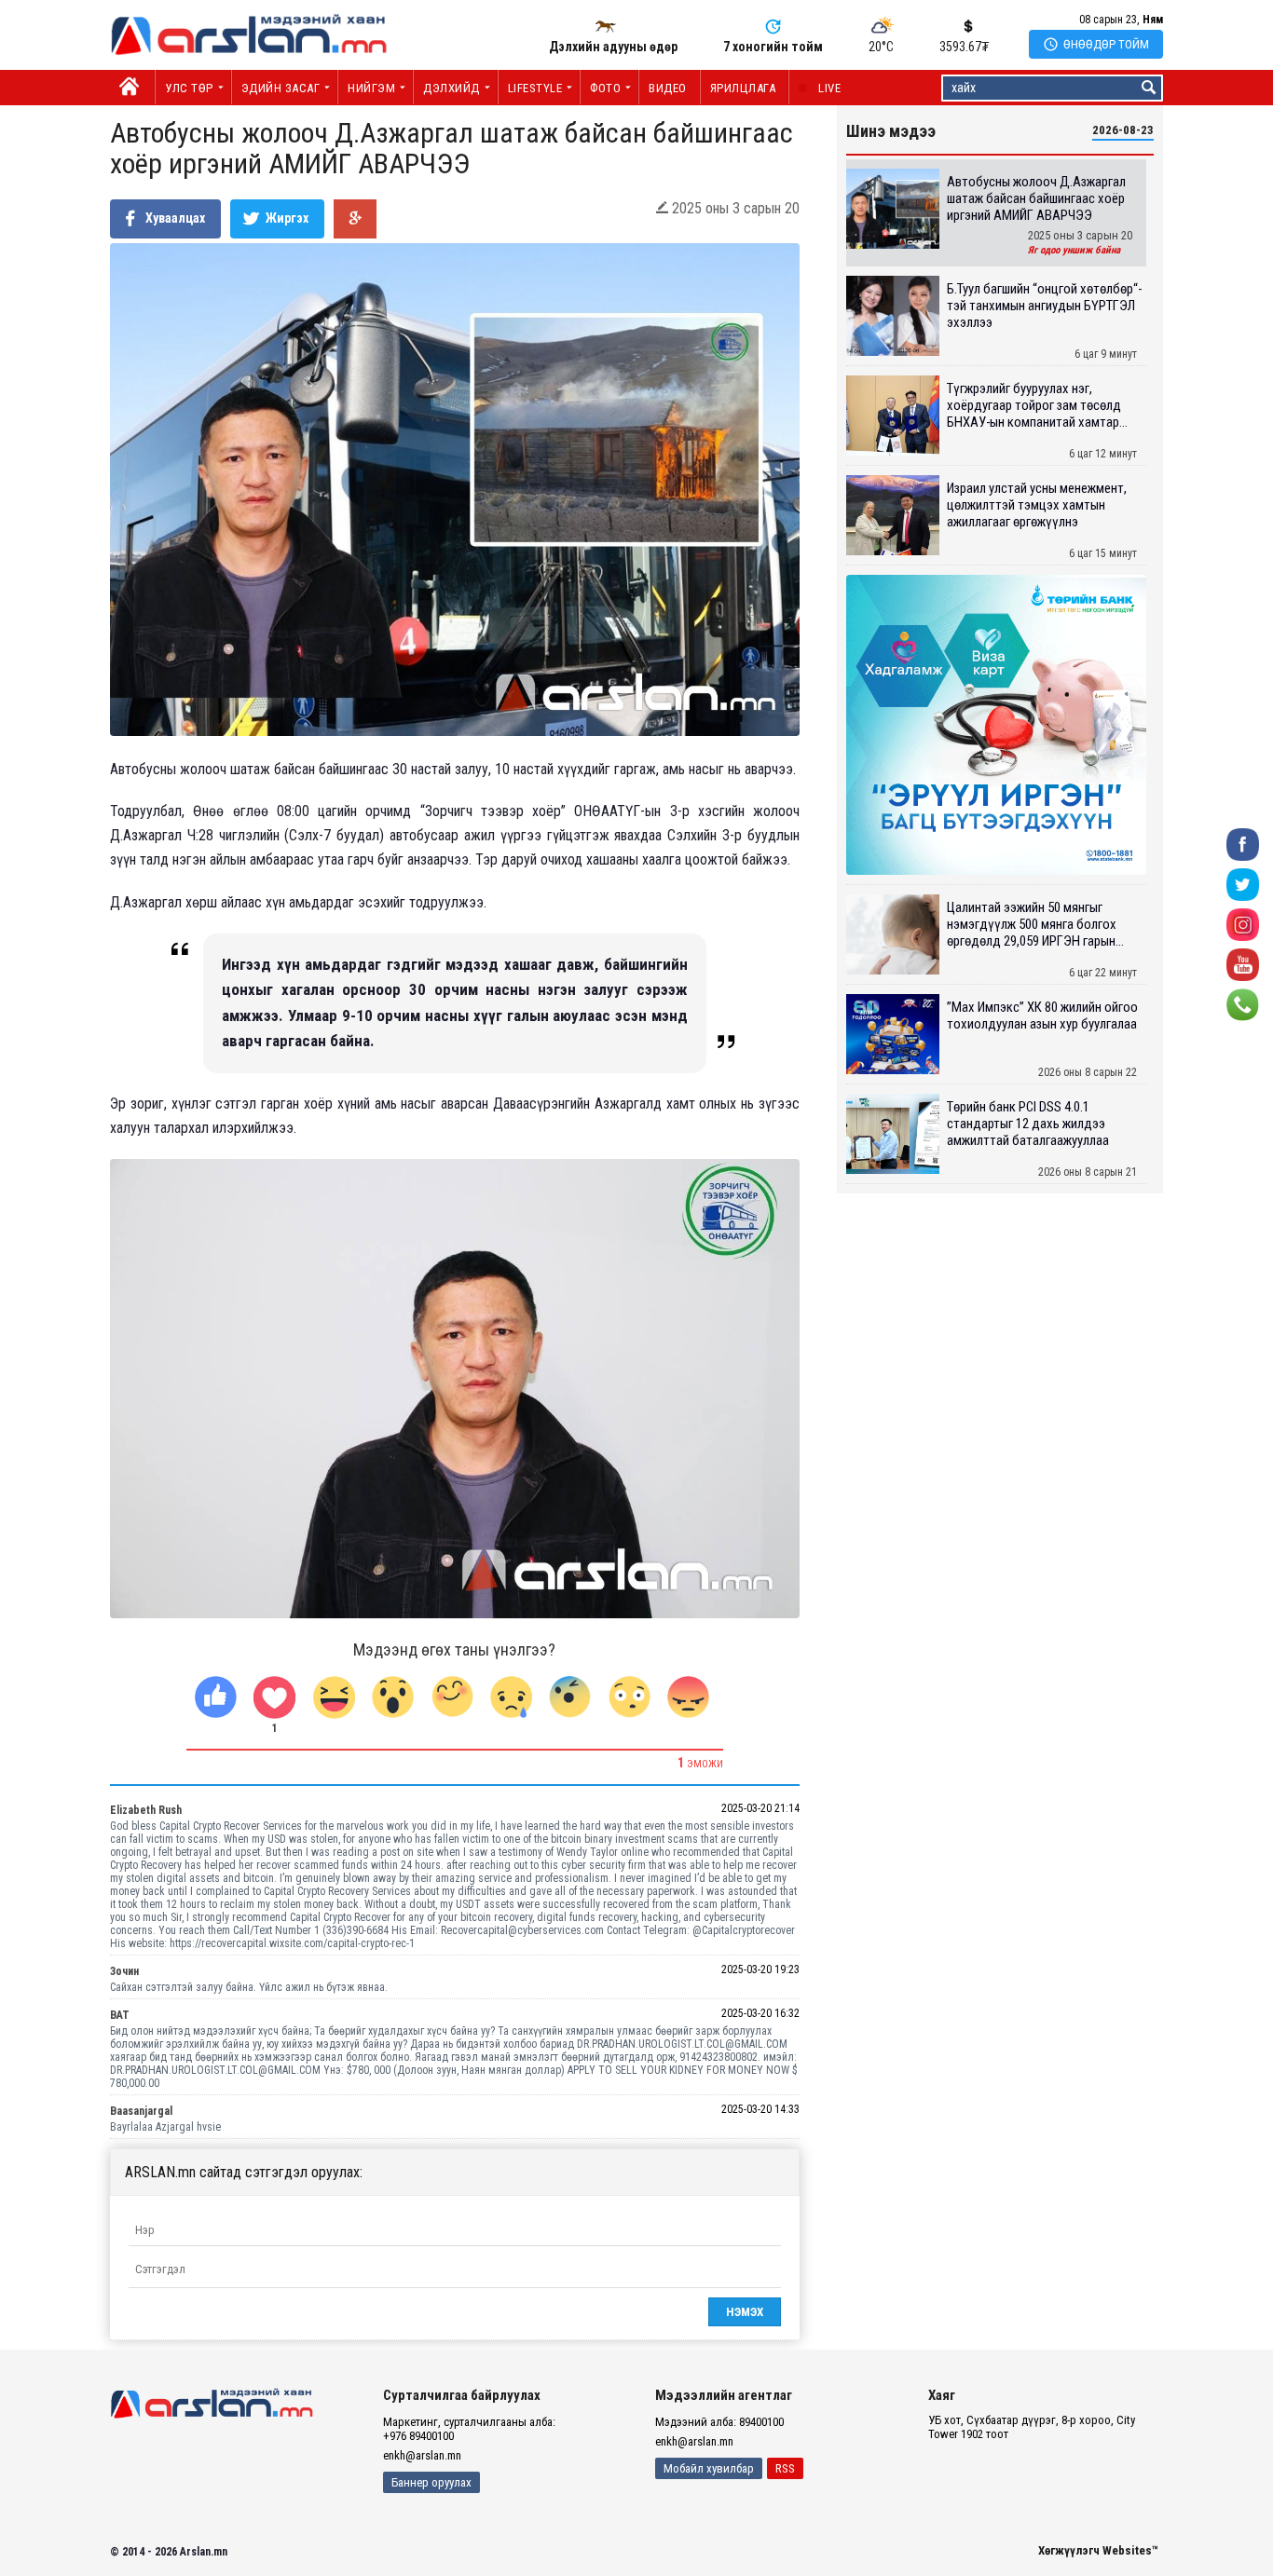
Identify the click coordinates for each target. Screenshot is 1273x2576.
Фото (605, 88)
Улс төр (189, 88)
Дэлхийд (452, 88)
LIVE (820, 88)
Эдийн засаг (281, 88)
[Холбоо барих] (1243, 1004)
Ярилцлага (743, 88)
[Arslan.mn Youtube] (1243, 964)
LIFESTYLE (535, 88)
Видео (668, 88)
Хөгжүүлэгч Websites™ (1098, 2550)
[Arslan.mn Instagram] (1243, 924)
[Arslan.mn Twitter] (1243, 884)
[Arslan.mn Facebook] (1243, 844)
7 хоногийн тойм (773, 47)
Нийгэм (371, 88)
